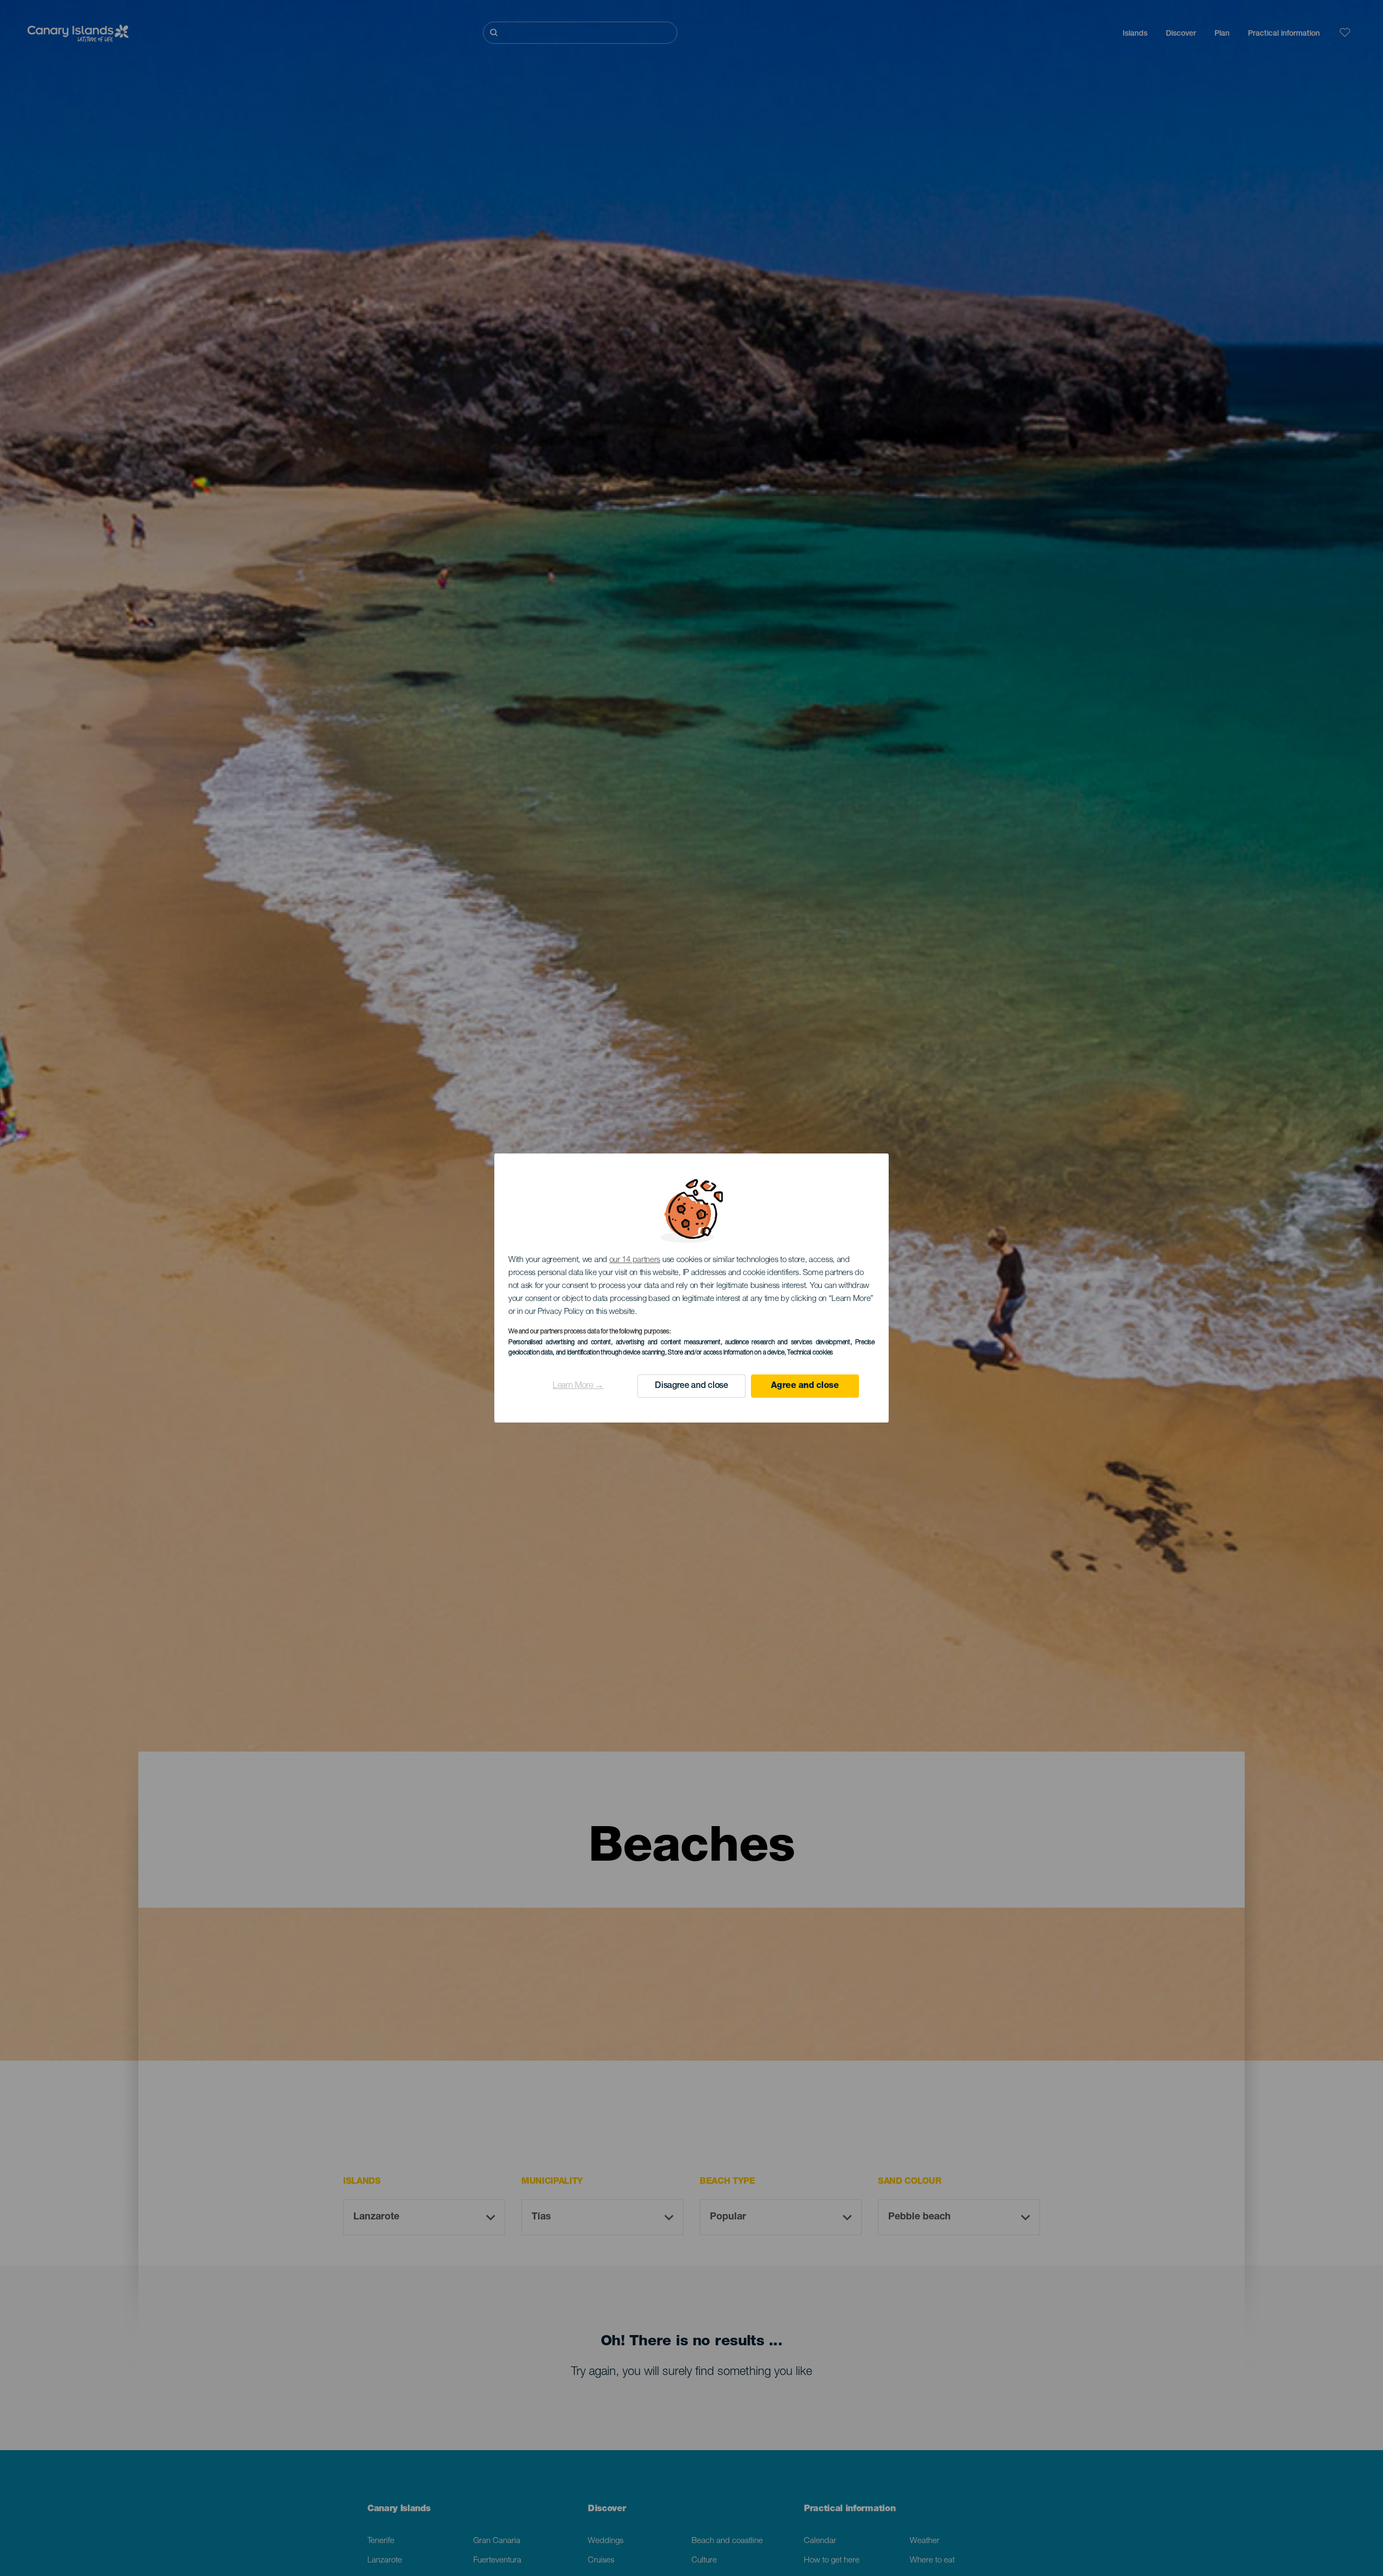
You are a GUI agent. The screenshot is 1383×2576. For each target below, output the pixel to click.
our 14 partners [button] (635, 1260)
